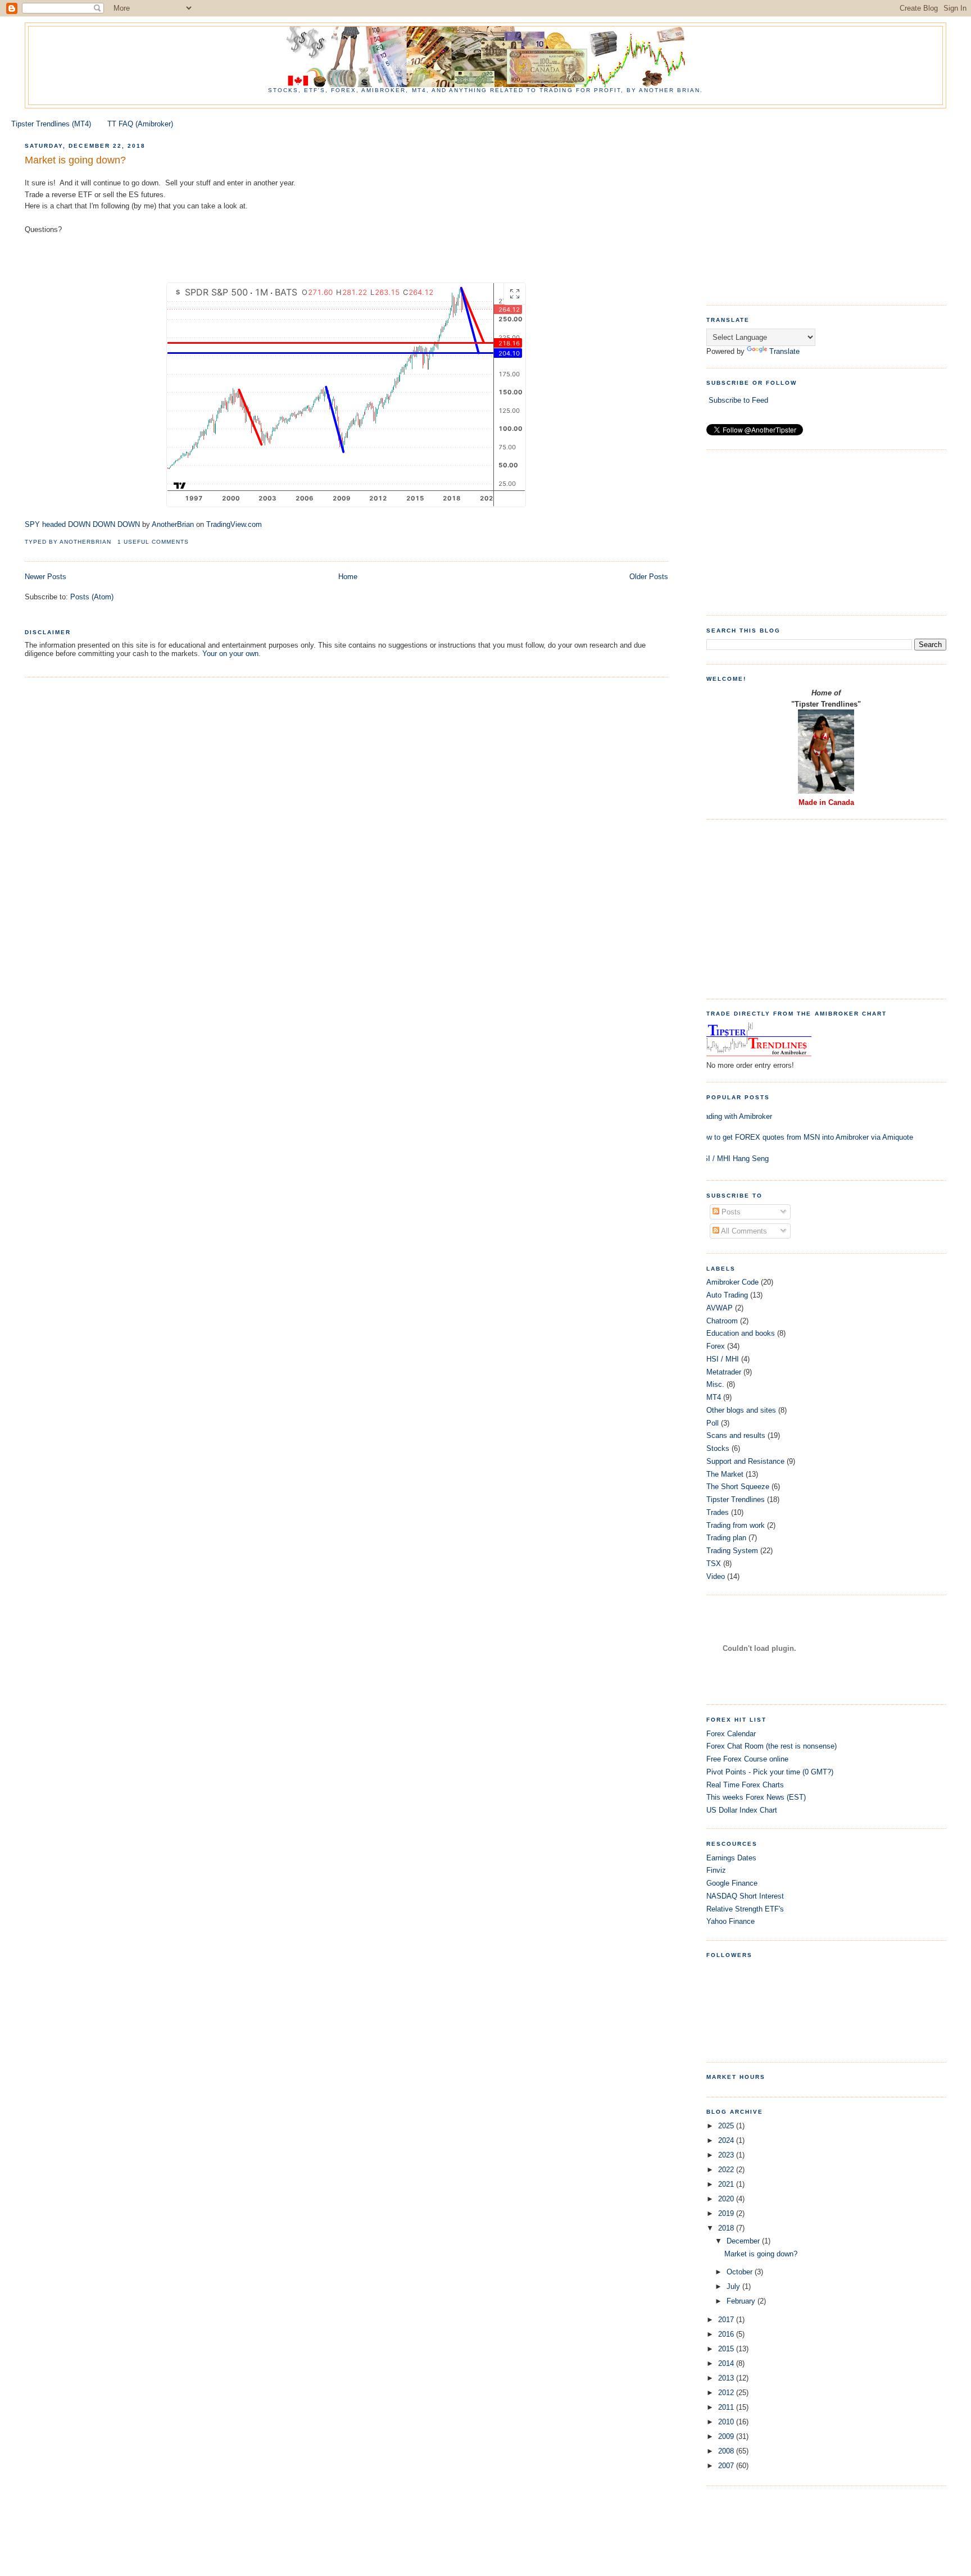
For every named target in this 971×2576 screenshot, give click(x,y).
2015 (727, 2349)
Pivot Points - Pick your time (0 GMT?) (770, 1772)
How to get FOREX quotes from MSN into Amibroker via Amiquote (806, 1137)
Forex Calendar (731, 1734)
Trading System (732, 1551)
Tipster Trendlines (736, 1499)
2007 (727, 2466)
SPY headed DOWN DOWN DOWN (82, 524)
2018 (727, 2228)
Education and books (741, 1333)
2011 (727, 2407)
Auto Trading (727, 1295)
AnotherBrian (173, 524)
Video (716, 1576)
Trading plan (726, 1538)
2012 (727, 2393)
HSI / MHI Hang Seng (733, 1159)
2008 (727, 2451)
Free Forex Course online (747, 1759)
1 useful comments (153, 542)
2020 (727, 2199)
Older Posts (649, 577)
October (741, 2272)
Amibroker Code (732, 1282)
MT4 (714, 1397)
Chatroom (722, 1321)
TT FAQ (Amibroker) (140, 124)
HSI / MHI (723, 1359)
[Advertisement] (839, 212)
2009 (727, 2436)
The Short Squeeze (738, 1487)
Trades (718, 1512)
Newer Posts (46, 577)
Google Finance (732, 1883)
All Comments (743, 1231)
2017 (727, 2320)
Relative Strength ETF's (745, 1909)
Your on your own (230, 654)
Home (348, 577)
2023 (727, 2155)
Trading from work (736, 1525)
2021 (727, 2184)
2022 (727, 2170)
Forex (716, 1346)
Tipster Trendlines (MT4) (51, 124)
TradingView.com (234, 524)
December (744, 2241)
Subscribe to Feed (738, 400)
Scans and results (736, 1435)
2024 (727, 2140)
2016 (727, 2334)
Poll (713, 1423)
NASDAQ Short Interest (745, 1896)
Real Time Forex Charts (745, 1785)
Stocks (718, 1448)
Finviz (716, 1870)
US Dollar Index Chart (742, 1810)
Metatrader (724, 1372)
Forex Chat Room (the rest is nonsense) (772, 1746)
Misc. (715, 1384)
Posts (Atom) (92, 597)
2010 (727, 2422)
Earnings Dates (731, 1858)
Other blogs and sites (741, 1410)
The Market (725, 1474)
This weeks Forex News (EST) (756, 1797)
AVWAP (720, 1308)
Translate (784, 351)
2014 (727, 2363)
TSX (714, 1564)
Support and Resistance (745, 1461)
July (734, 2286)
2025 (727, 2126)
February (742, 2301)
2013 (727, 2378)
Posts (730, 1212)
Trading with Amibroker (735, 1116)
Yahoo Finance (730, 1921)
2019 (727, 2213)
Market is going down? (75, 160)
